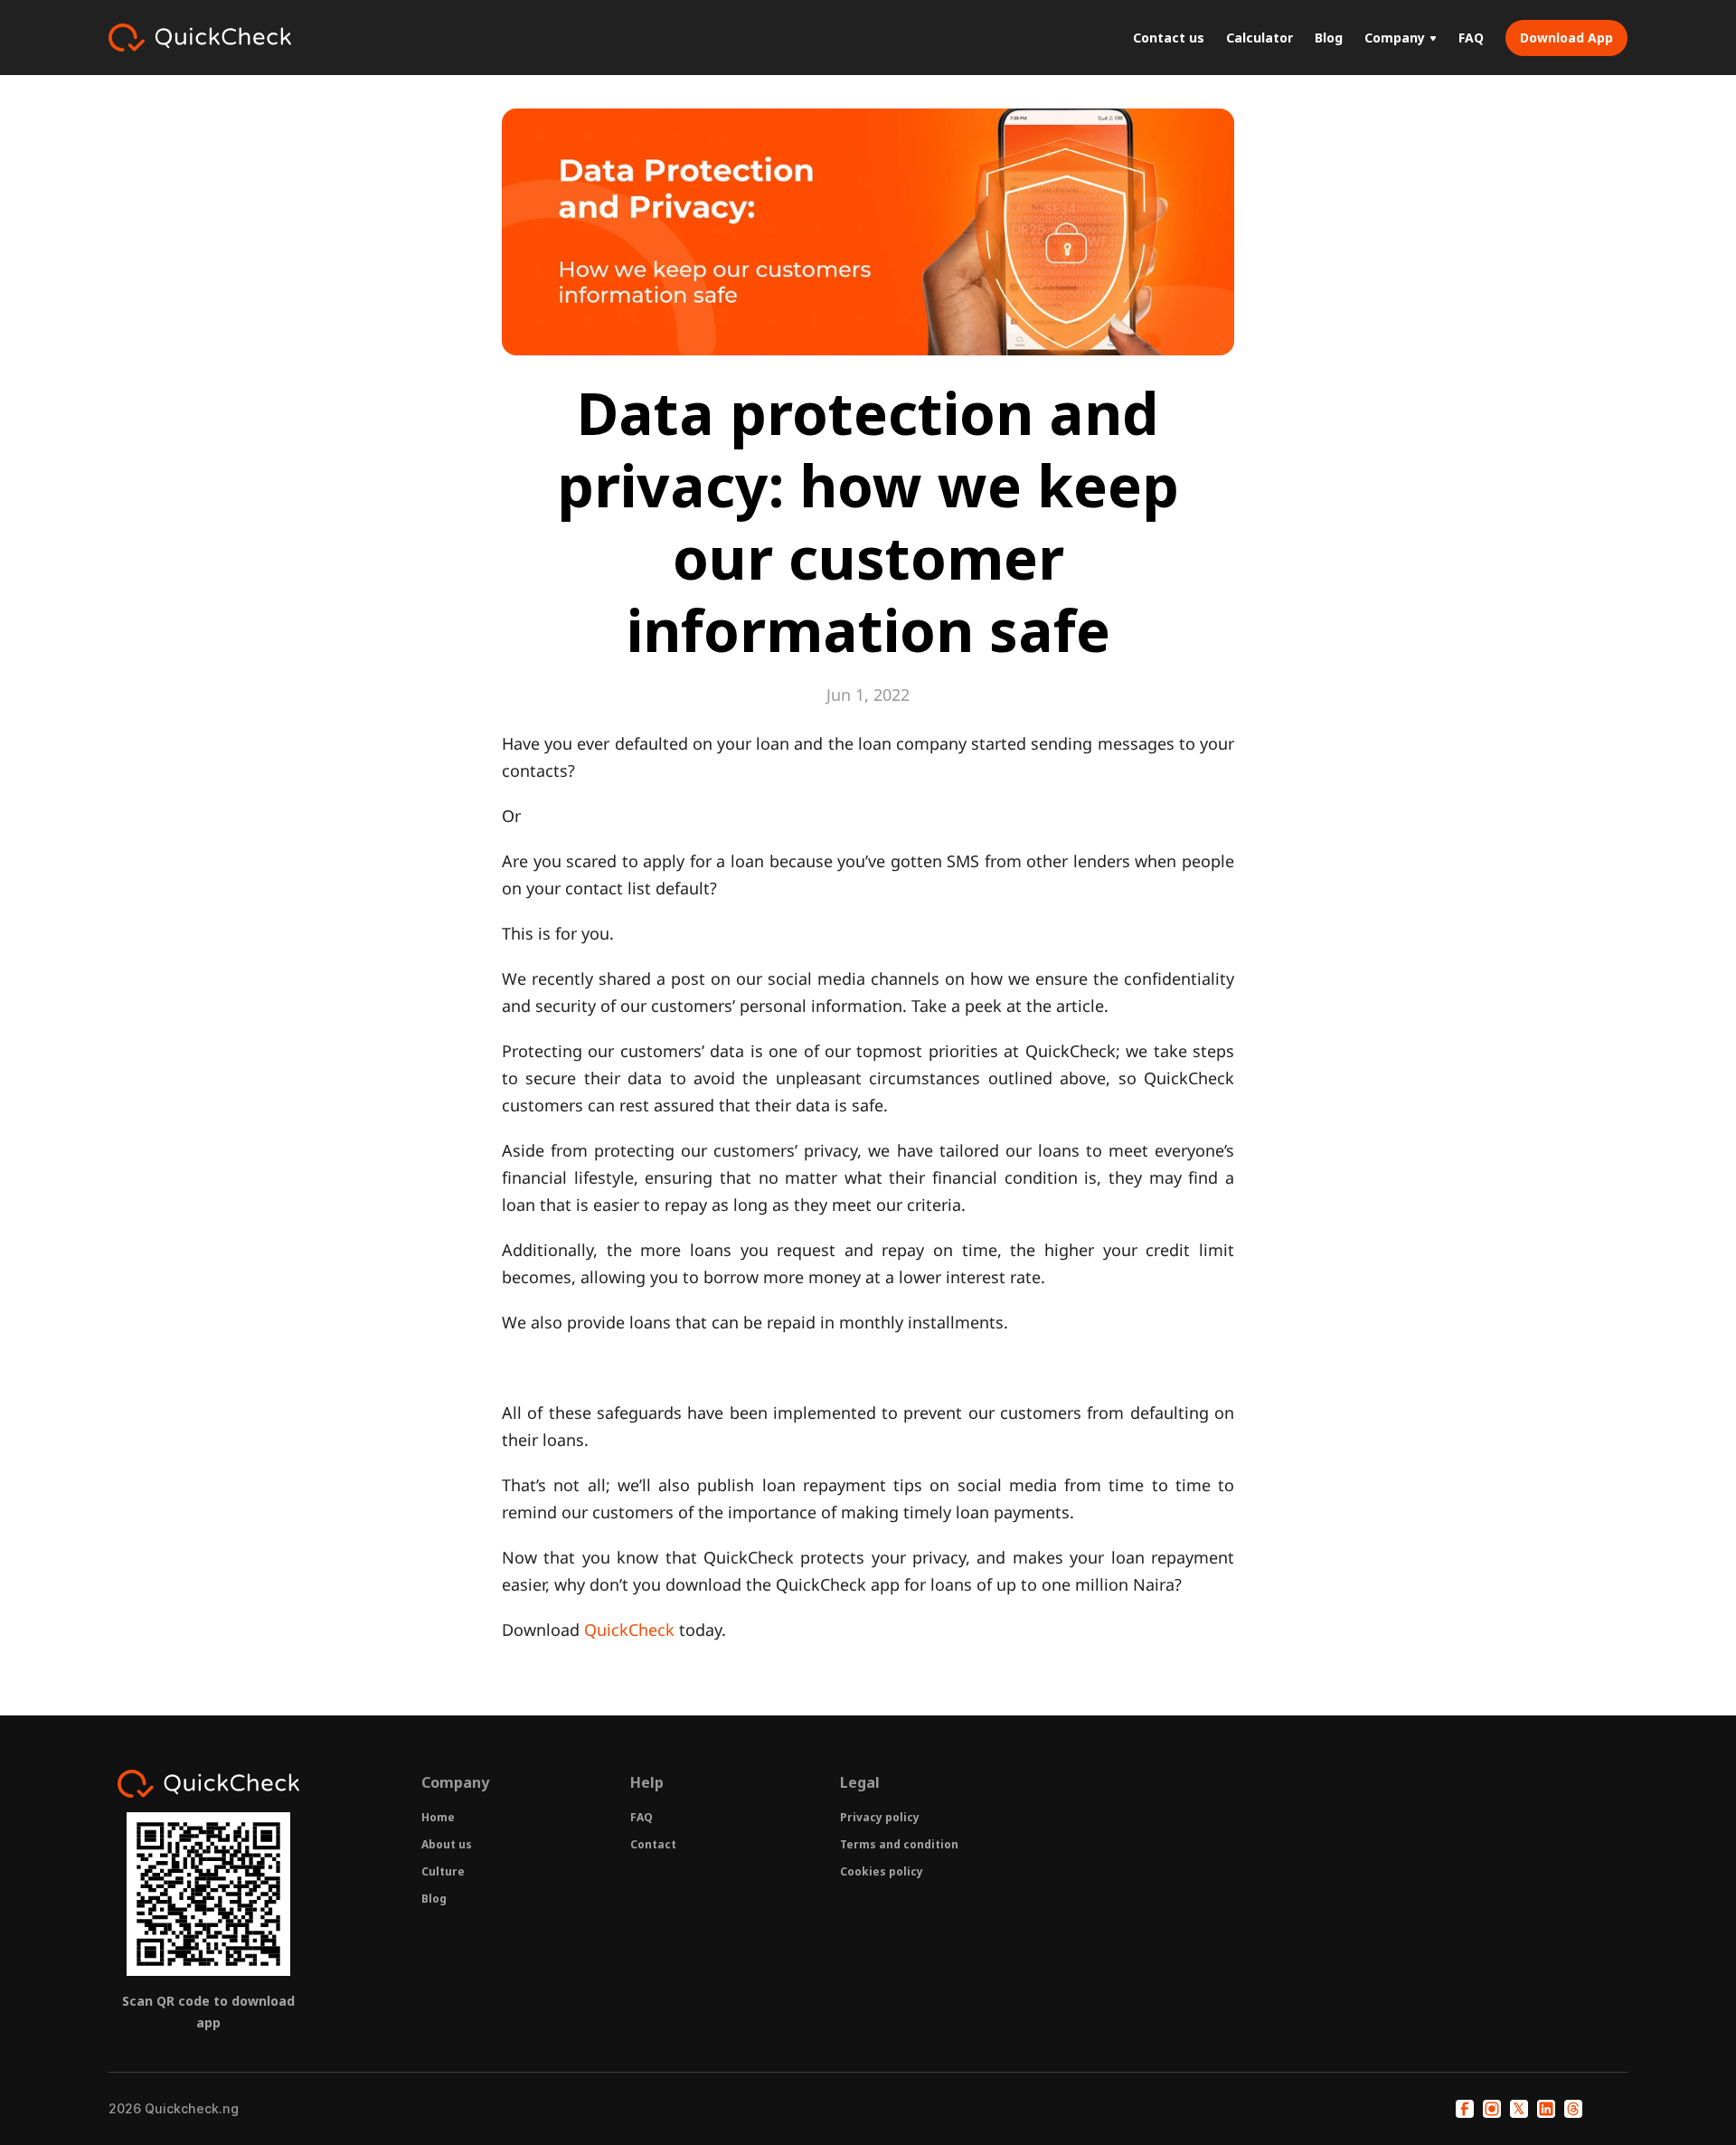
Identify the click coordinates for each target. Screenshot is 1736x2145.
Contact (653, 1844)
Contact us (1169, 38)
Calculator (1260, 38)
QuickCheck (629, 1630)
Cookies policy (882, 1871)
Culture (443, 1871)
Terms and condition (899, 1844)
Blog (434, 1899)
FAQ (642, 1817)
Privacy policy (880, 1817)
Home (438, 1817)
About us (447, 1844)
